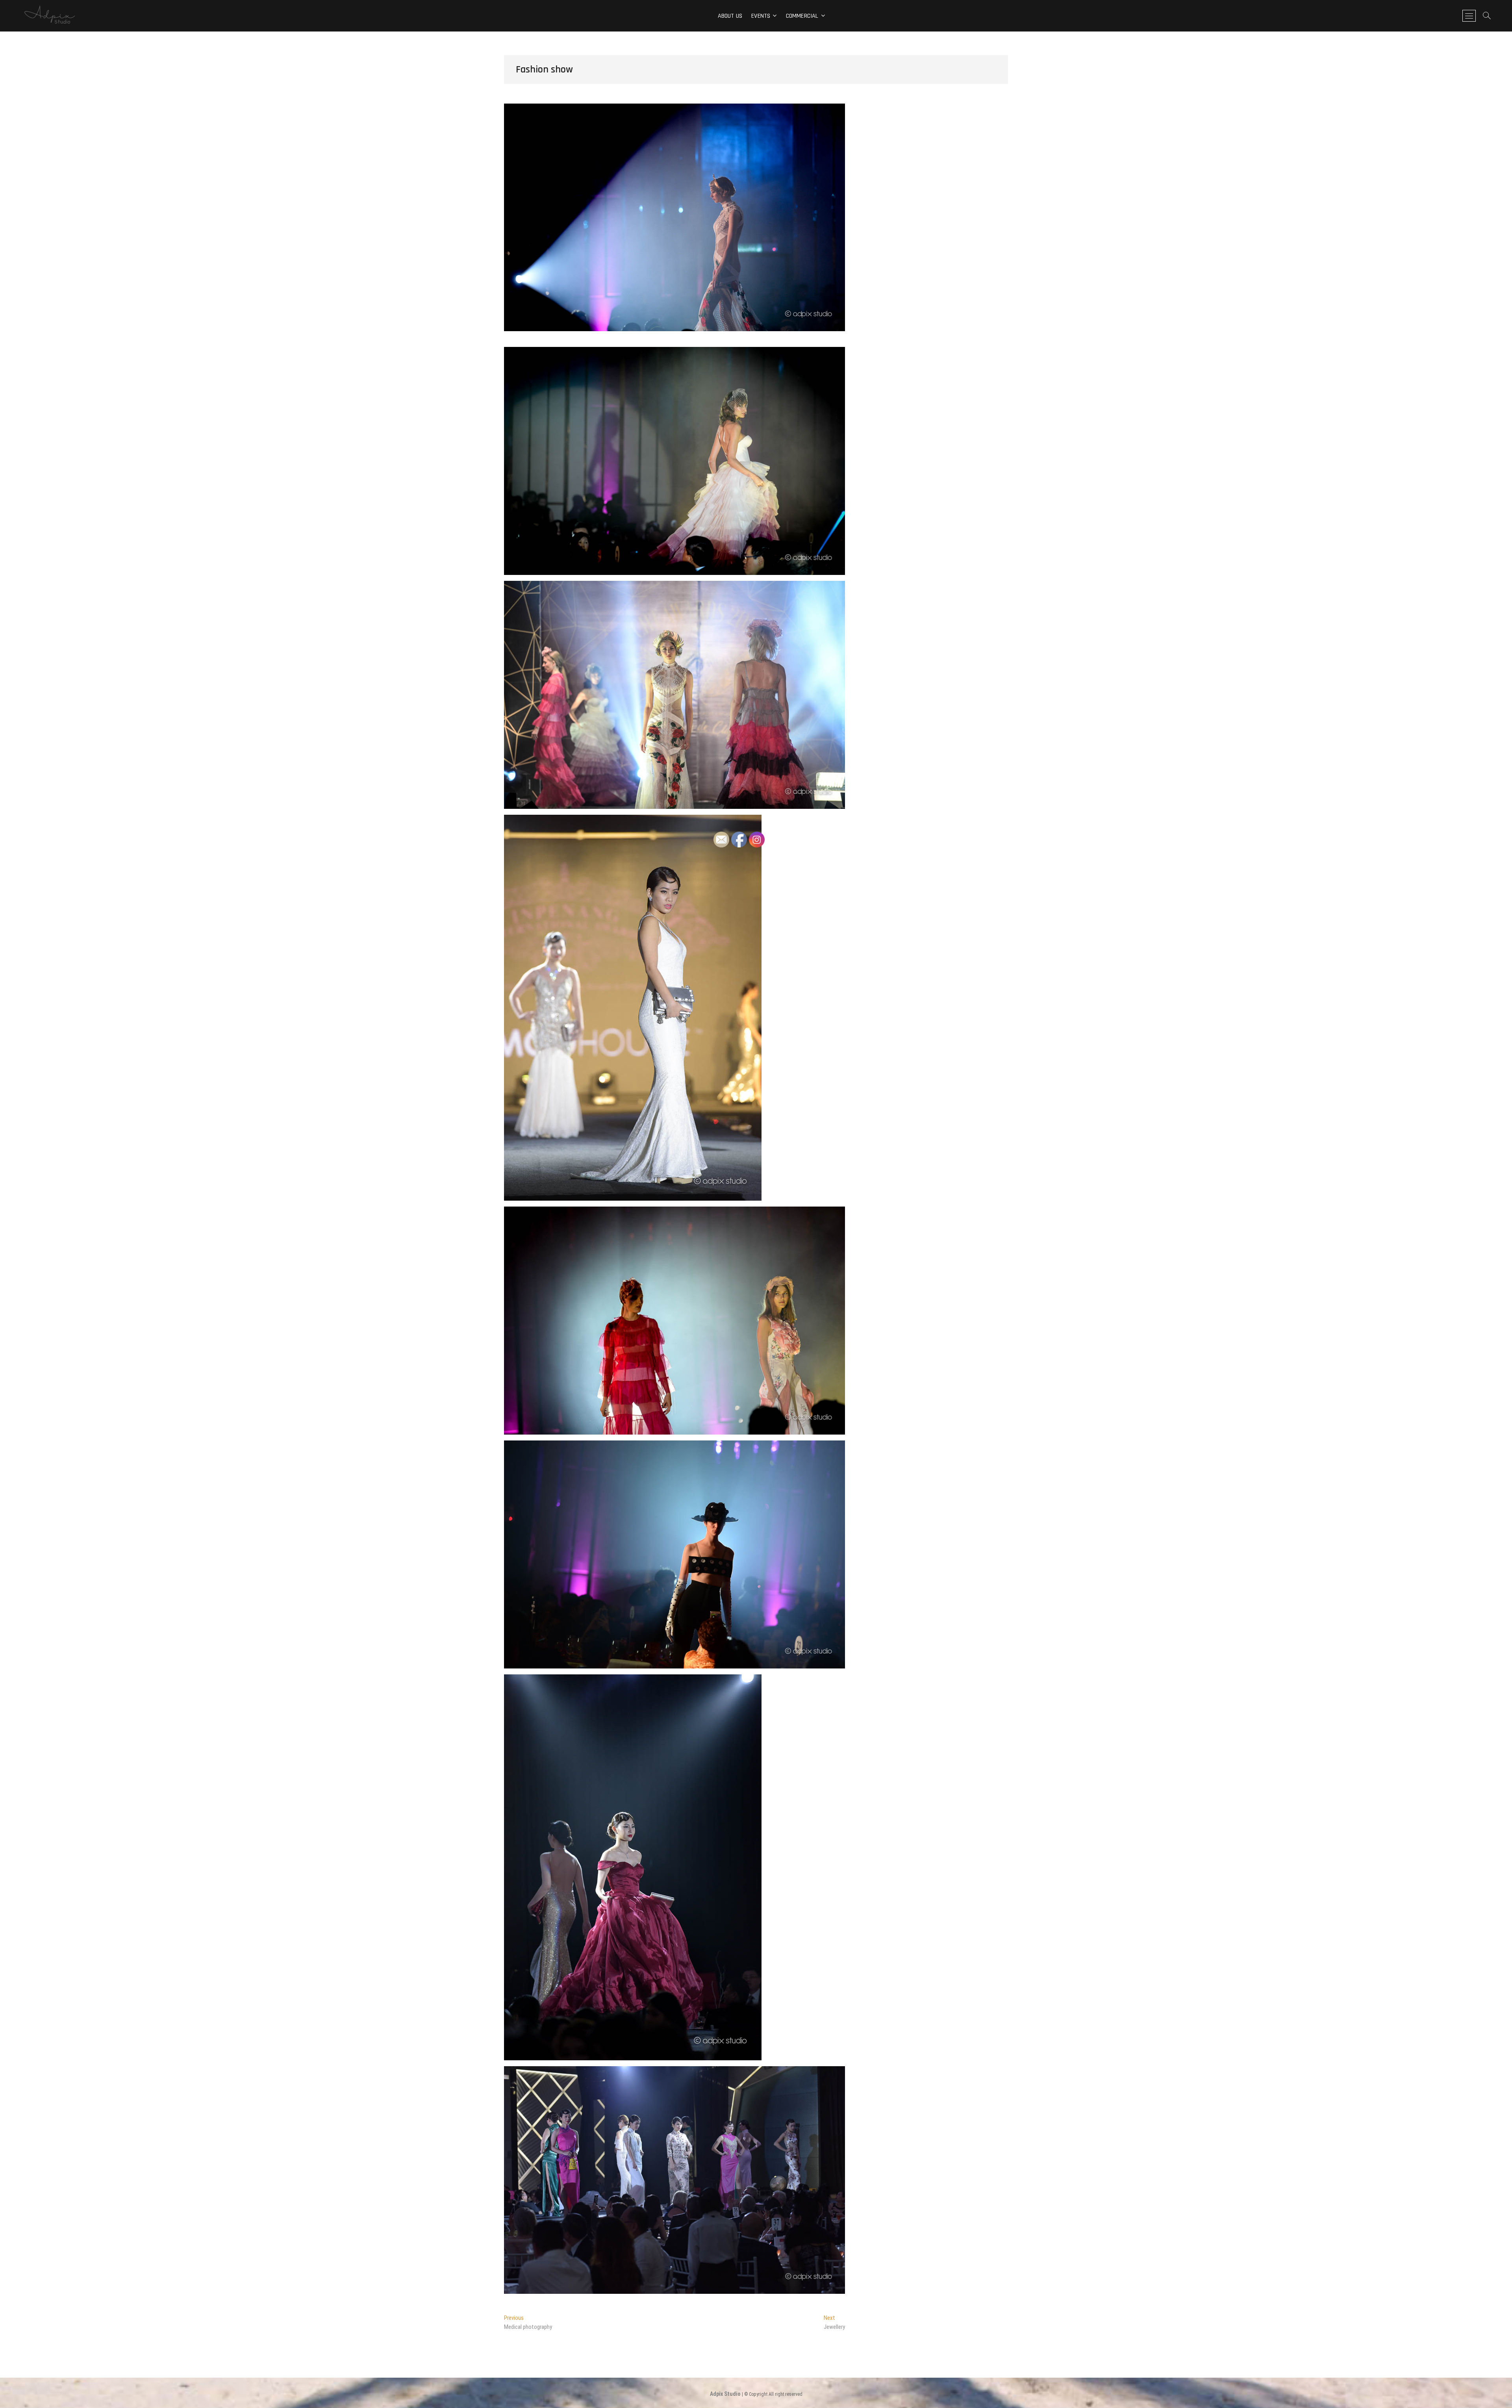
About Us (730, 16)
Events (761, 16)
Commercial (802, 16)
